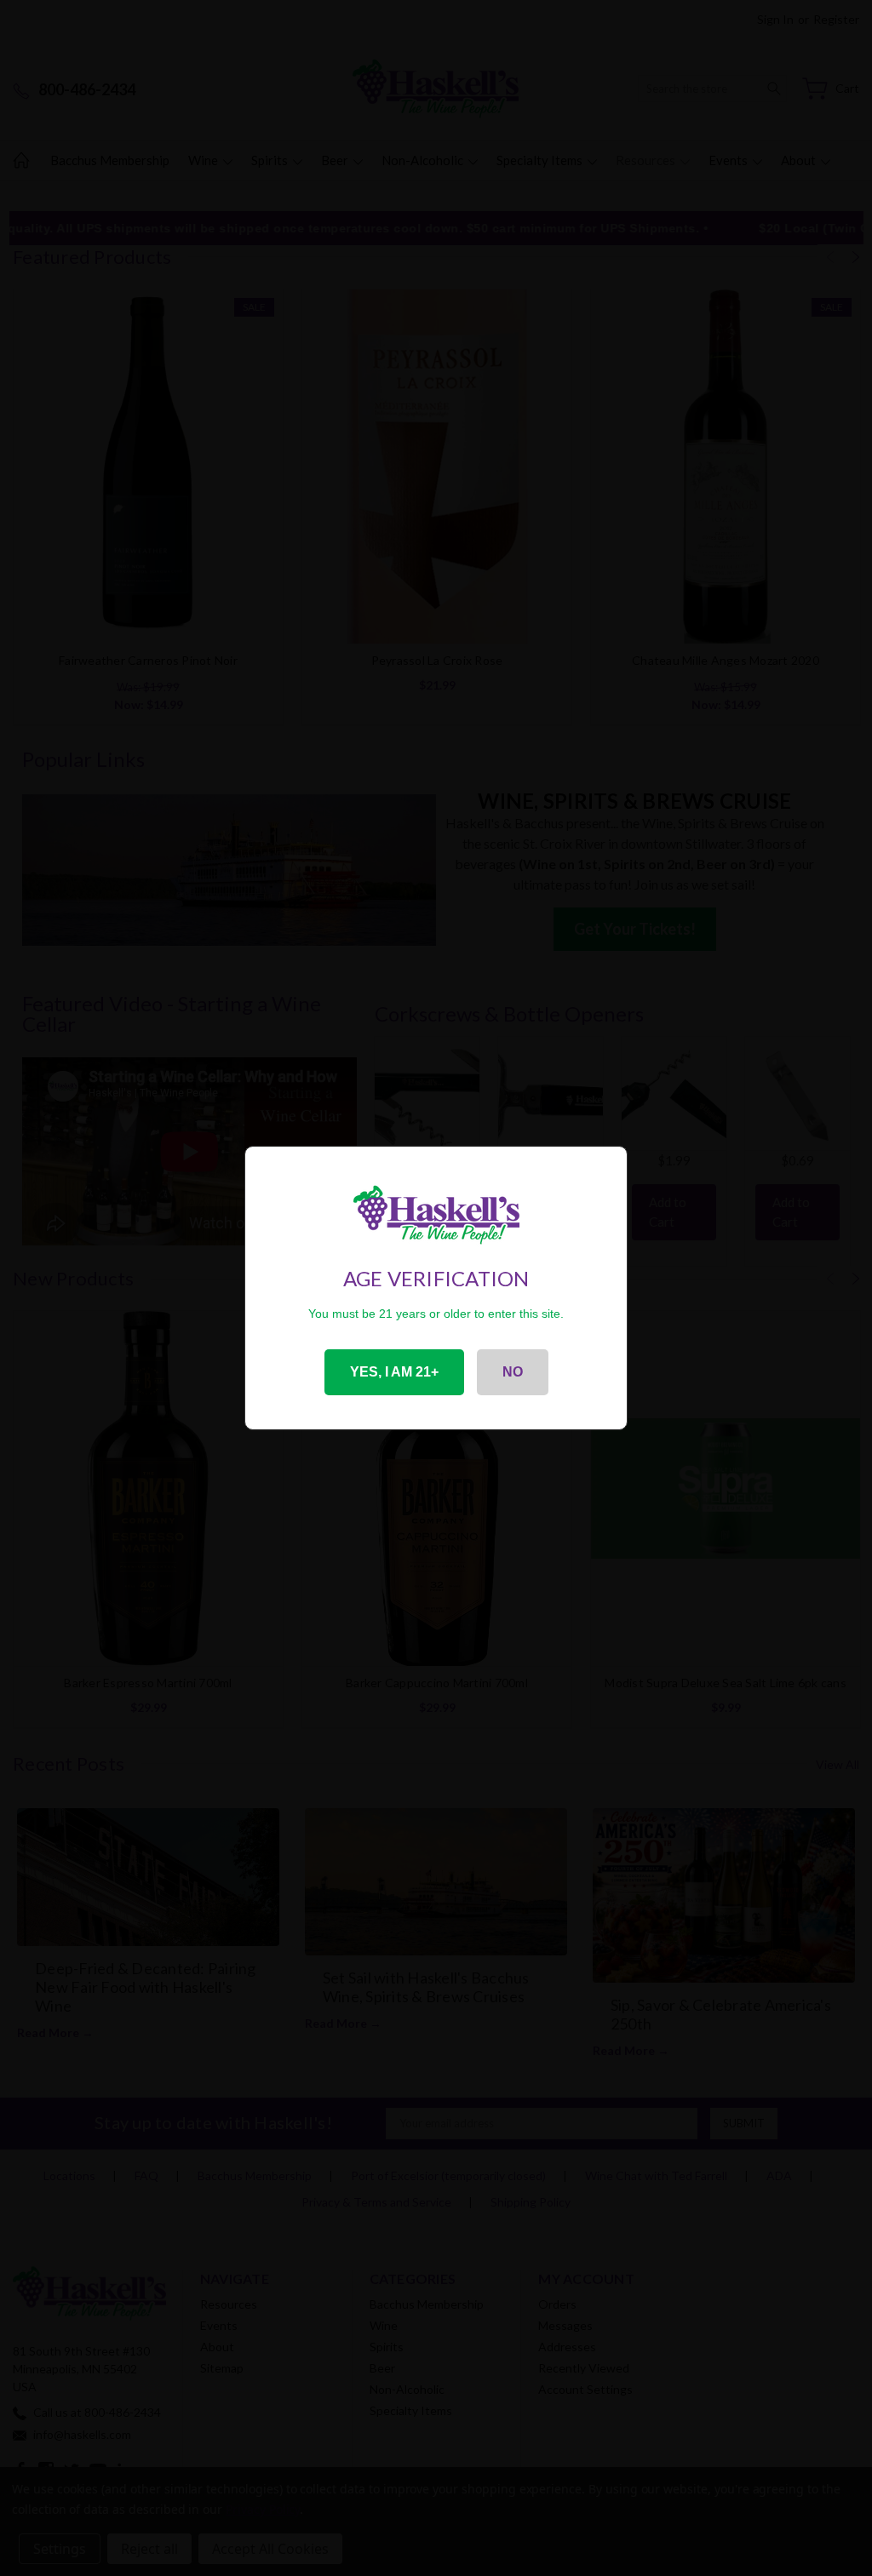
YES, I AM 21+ (394, 1372)
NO (513, 1372)
